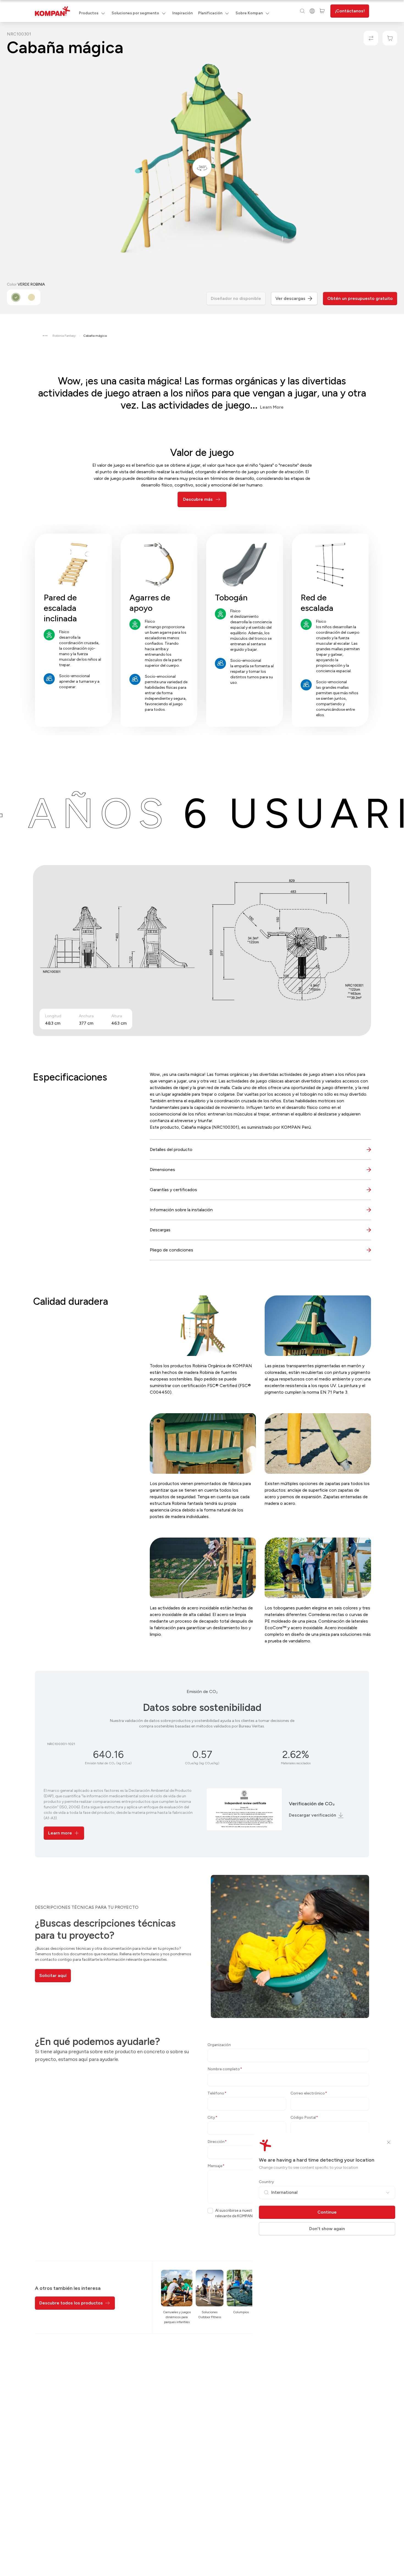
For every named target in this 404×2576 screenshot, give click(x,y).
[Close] (389, 2142)
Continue (327, 2212)
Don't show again (327, 2229)
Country (266, 2182)
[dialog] (202, 1288)
